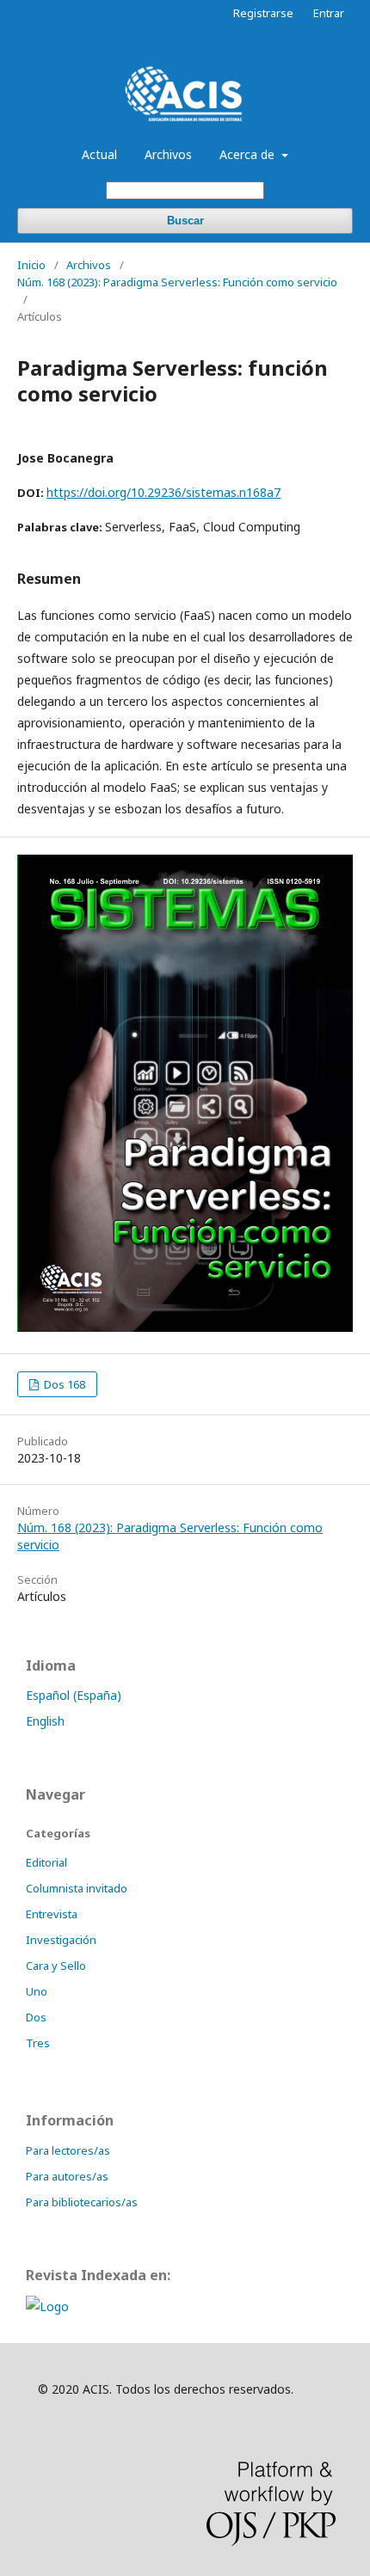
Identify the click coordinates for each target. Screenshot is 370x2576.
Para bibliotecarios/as (82, 2202)
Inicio (31, 265)
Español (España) (74, 1695)
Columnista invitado (77, 1888)
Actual (99, 154)
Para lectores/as (68, 2150)
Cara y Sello (56, 1966)
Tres (38, 2043)
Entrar (329, 13)
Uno (37, 1991)
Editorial (46, 1862)
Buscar (185, 221)
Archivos (168, 154)
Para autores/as (67, 2176)
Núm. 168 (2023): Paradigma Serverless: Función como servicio (177, 282)
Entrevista (52, 1914)
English (45, 1721)
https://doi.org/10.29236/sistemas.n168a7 (163, 492)
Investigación (61, 1940)
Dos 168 (63, 1384)
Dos (36, 2017)
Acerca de (249, 154)
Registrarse (263, 13)
